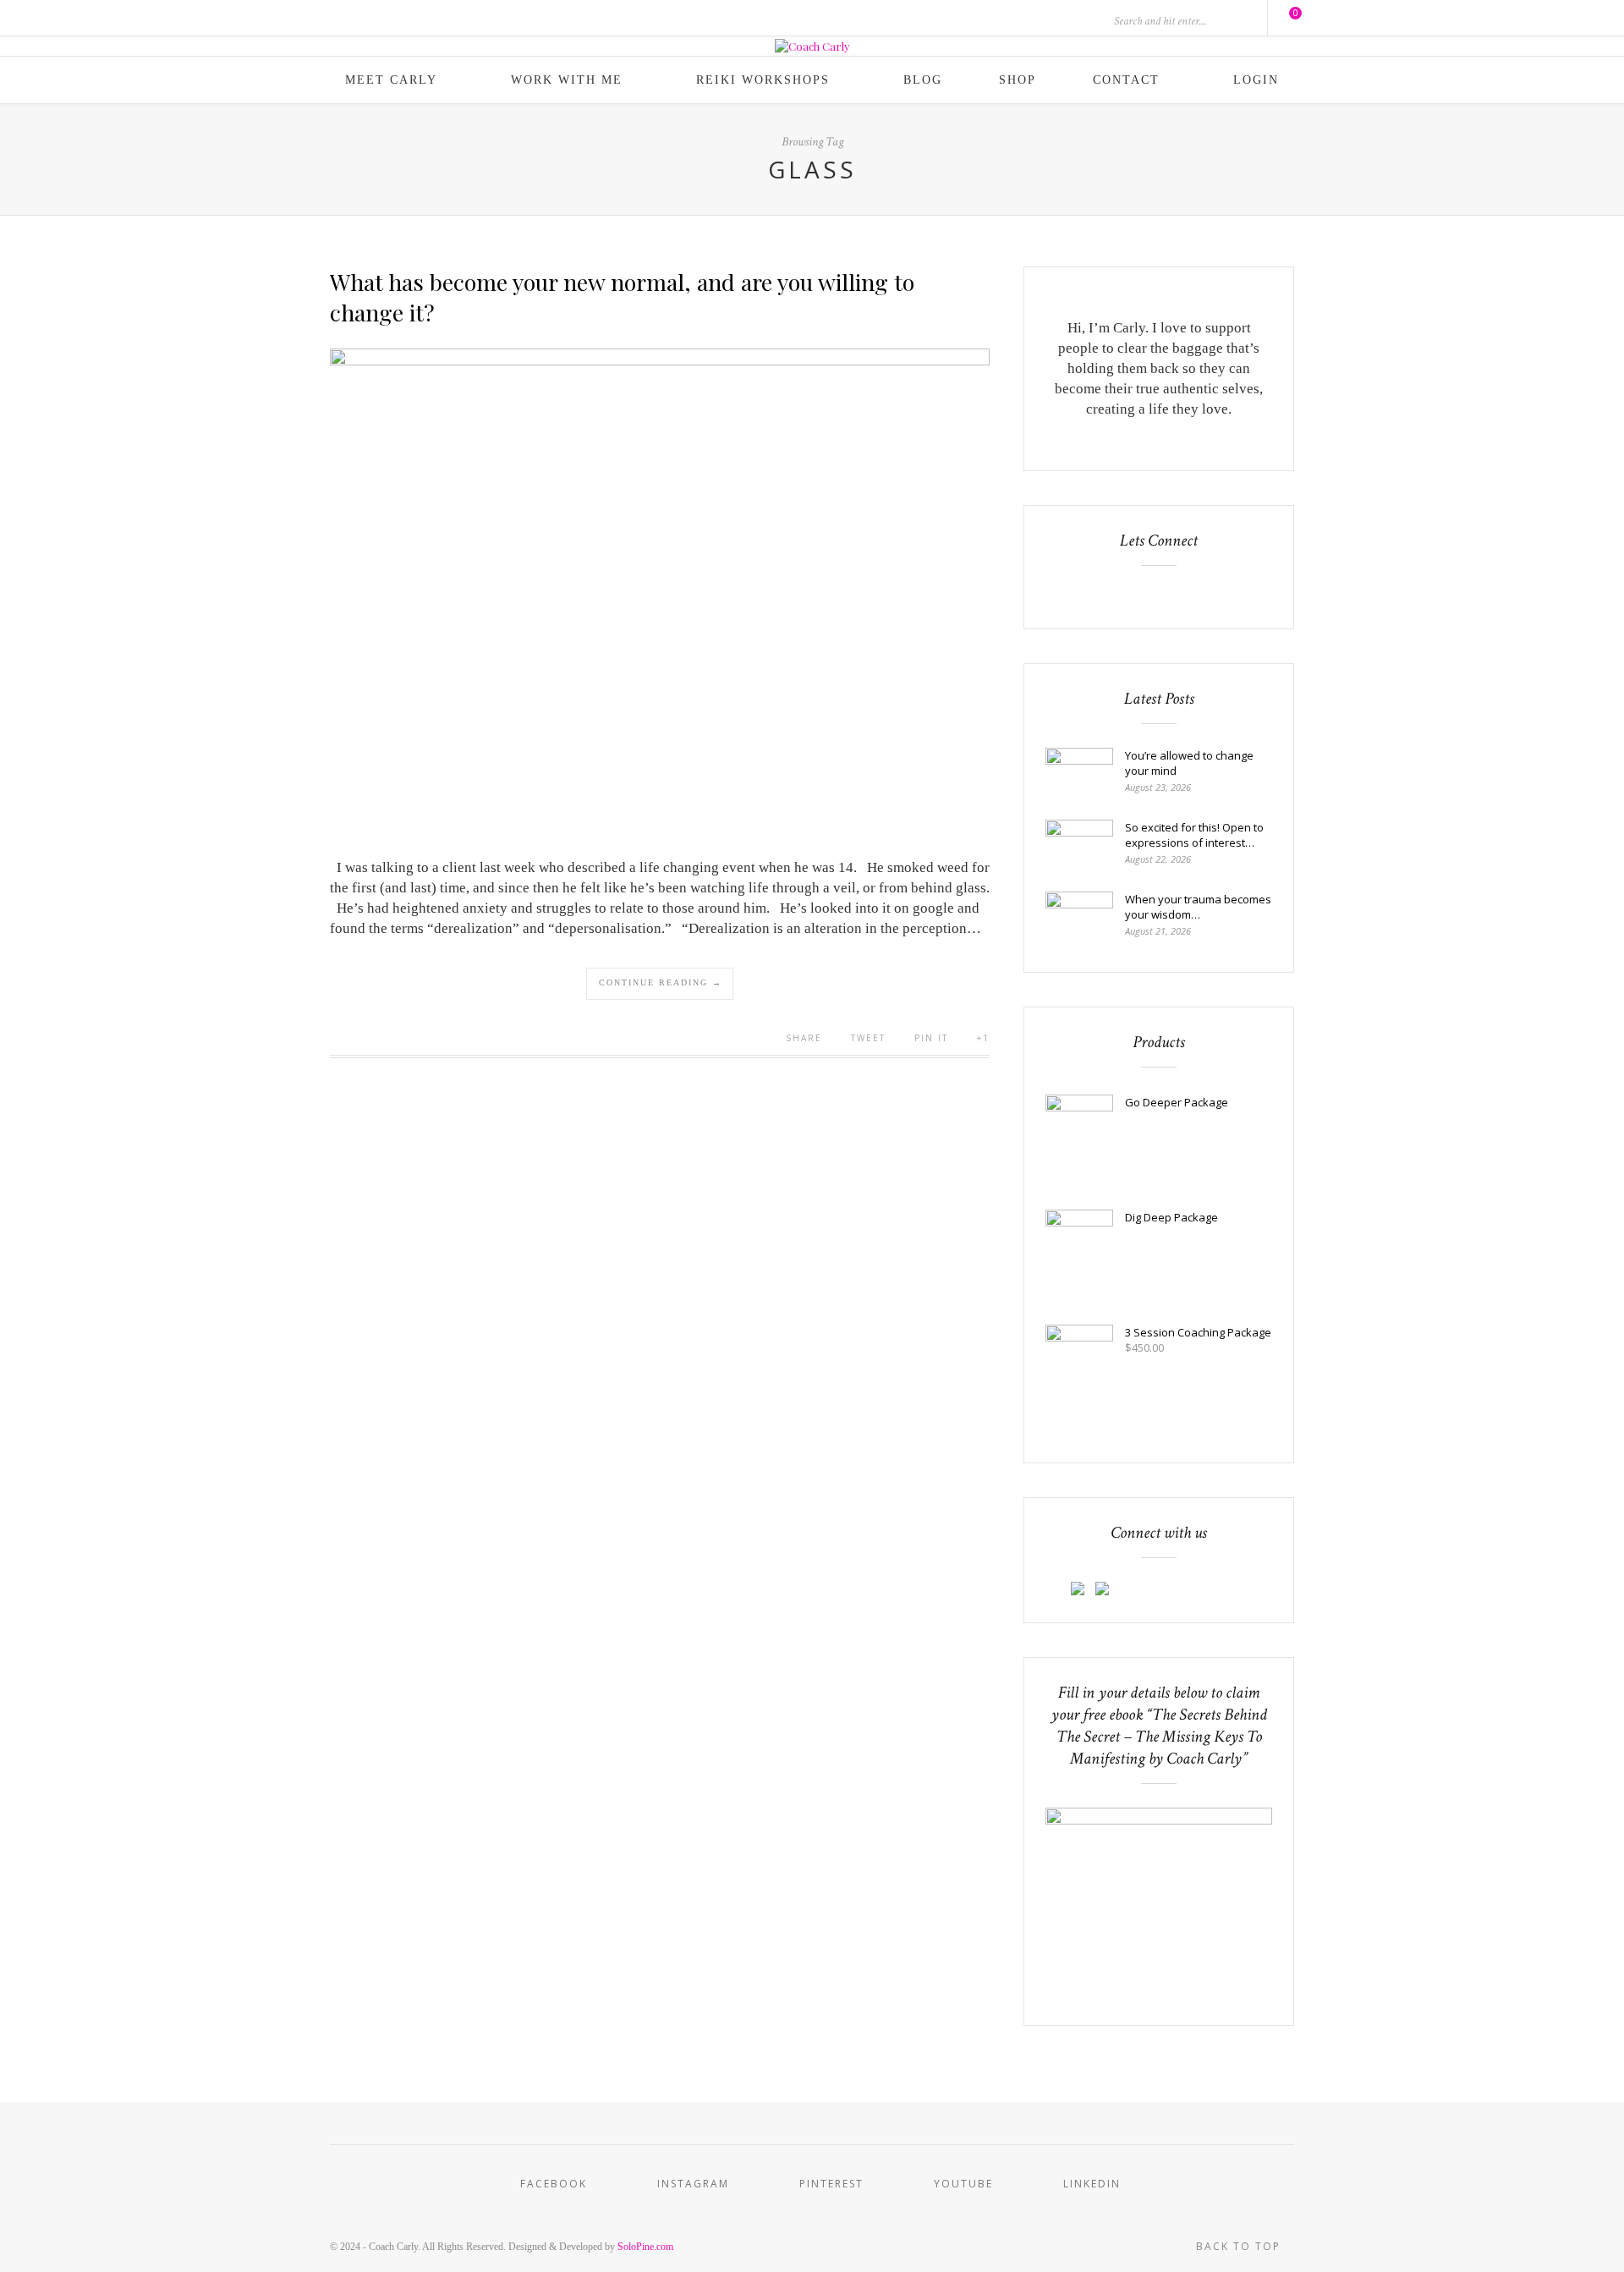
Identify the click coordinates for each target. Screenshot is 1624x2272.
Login (1256, 80)
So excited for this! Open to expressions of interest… (1194, 835)
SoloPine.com (645, 2247)
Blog (923, 80)
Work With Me (567, 80)
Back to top (1240, 2246)
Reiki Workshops (763, 80)
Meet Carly (391, 80)
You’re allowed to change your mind (1189, 763)
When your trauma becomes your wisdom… (1198, 907)
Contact (1126, 80)
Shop (1018, 80)
